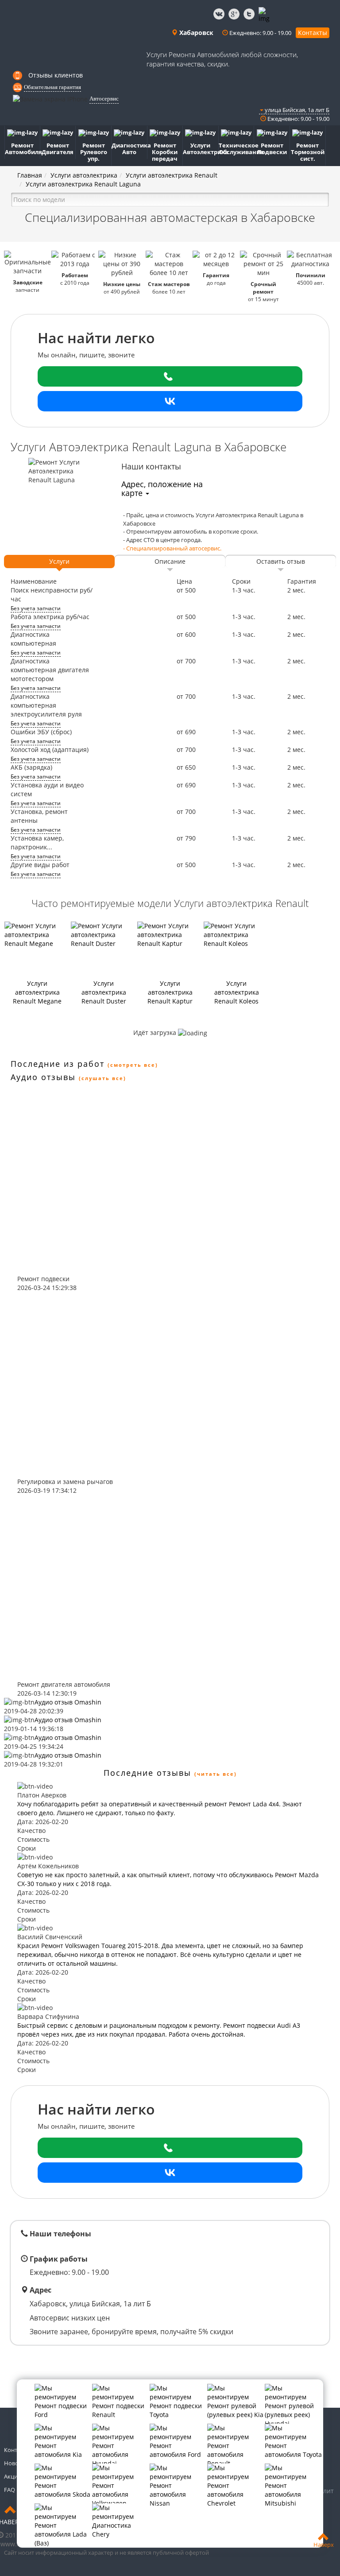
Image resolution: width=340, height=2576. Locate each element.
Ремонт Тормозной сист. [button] (308, 152)
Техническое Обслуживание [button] (237, 149)
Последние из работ (58, 1064)
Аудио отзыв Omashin (68, 1702)
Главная (30, 175)
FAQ (10, 2490)
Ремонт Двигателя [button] (58, 149)
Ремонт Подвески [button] (272, 149)
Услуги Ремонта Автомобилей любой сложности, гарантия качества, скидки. (222, 59)
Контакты (313, 33)
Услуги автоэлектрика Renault (172, 175)
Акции (13, 2476)
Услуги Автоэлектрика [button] (201, 149)
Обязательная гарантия (52, 87)
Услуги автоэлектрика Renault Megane (37, 992)
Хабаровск (195, 33)
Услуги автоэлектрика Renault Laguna (83, 184)
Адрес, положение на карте (162, 488)
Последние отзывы (147, 1773)
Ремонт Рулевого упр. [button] (94, 152)
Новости (16, 2463)
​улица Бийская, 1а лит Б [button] (296, 110)
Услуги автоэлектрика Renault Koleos (237, 992)
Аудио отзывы (43, 1077)
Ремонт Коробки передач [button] (165, 152)
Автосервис (104, 99)
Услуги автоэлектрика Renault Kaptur (170, 992)
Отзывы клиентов (56, 75)
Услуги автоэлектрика (84, 175)
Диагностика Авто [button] (129, 149)
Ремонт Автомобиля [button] (23, 149)
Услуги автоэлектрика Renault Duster (104, 992)
